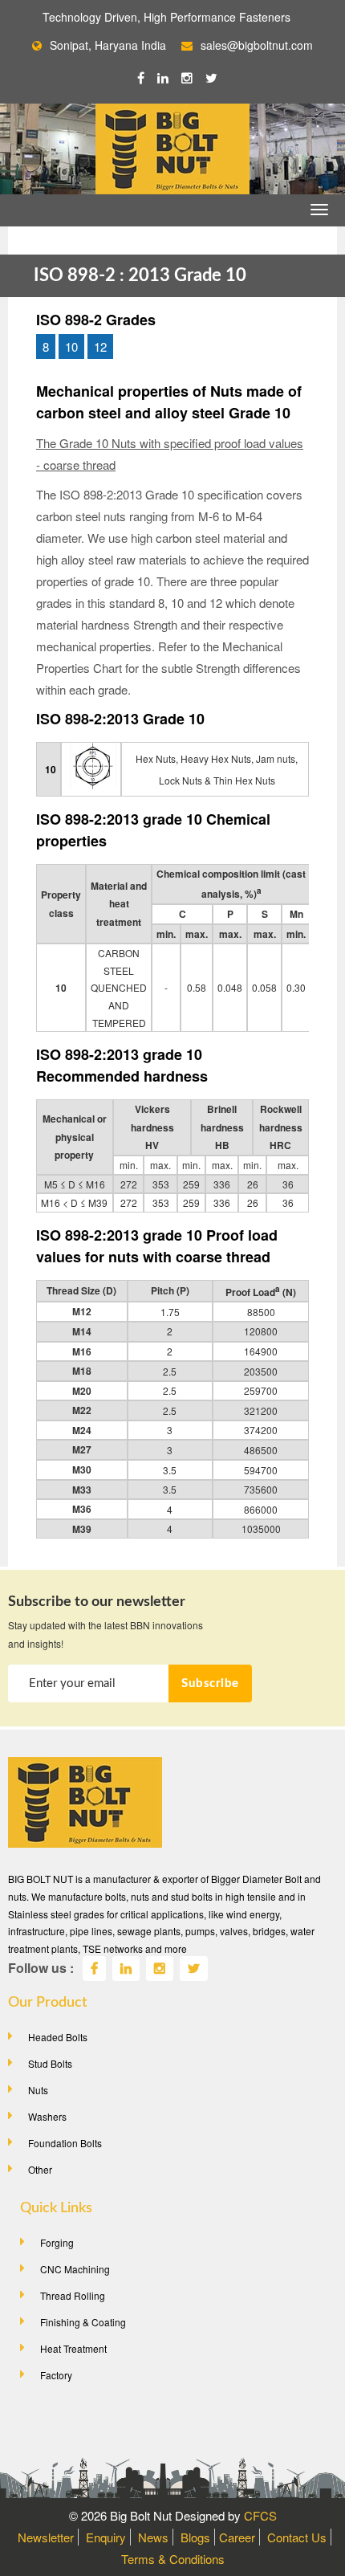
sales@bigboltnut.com (257, 45)
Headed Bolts (58, 2037)
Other (40, 2169)
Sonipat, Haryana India (108, 45)
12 (100, 346)
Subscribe (210, 1683)
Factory (56, 2375)
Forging (57, 2242)
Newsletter (46, 2537)
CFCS (260, 2515)
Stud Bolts (50, 2063)
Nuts (38, 2090)
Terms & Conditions (173, 2559)
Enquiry (106, 2537)
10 (71, 346)
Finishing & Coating (83, 2322)
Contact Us (297, 2537)
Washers (47, 2116)
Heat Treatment (73, 2348)
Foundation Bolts (65, 2143)
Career (237, 2537)
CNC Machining (75, 2269)
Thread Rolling (73, 2295)
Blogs (195, 2537)
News (153, 2537)
